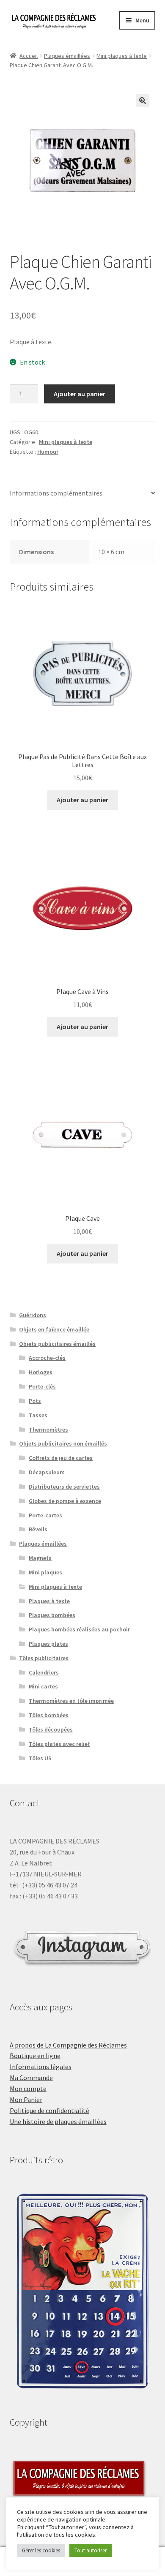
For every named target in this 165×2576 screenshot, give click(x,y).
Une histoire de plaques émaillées (58, 2121)
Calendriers (44, 1672)
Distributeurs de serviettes (64, 1487)
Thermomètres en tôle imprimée (71, 1701)
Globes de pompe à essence (65, 1501)
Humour (48, 452)
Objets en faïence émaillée (54, 1329)
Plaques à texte (49, 1601)
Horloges (41, 1372)
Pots (35, 1401)
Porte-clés (42, 1386)
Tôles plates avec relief (59, 1744)
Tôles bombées (49, 1715)
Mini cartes (43, 1686)
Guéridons (33, 1315)
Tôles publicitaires (44, 1658)
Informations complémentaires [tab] (56, 493)
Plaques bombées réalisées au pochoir (79, 1629)
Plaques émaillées (67, 56)
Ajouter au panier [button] (82, 800)
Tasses (38, 1415)
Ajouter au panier (80, 394)
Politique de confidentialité (49, 2110)
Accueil (29, 56)
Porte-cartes (45, 1515)
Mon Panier (26, 2099)
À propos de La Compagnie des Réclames (68, 2045)
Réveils (38, 1529)
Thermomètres (48, 1430)
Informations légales (41, 2067)
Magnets (40, 1558)
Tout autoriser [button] (91, 2550)
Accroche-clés (47, 1358)
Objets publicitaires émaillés (57, 1344)
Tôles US (40, 1758)
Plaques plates (48, 1644)
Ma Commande (31, 2078)
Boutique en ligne (35, 2056)
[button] (143, 101)
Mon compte (28, 2089)
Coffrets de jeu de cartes (61, 1458)
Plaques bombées (52, 1615)
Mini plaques (45, 1572)
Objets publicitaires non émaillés (63, 1443)
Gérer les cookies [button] (41, 2550)
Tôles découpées (51, 1729)
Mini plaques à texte (122, 56)
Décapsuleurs (47, 1472)
